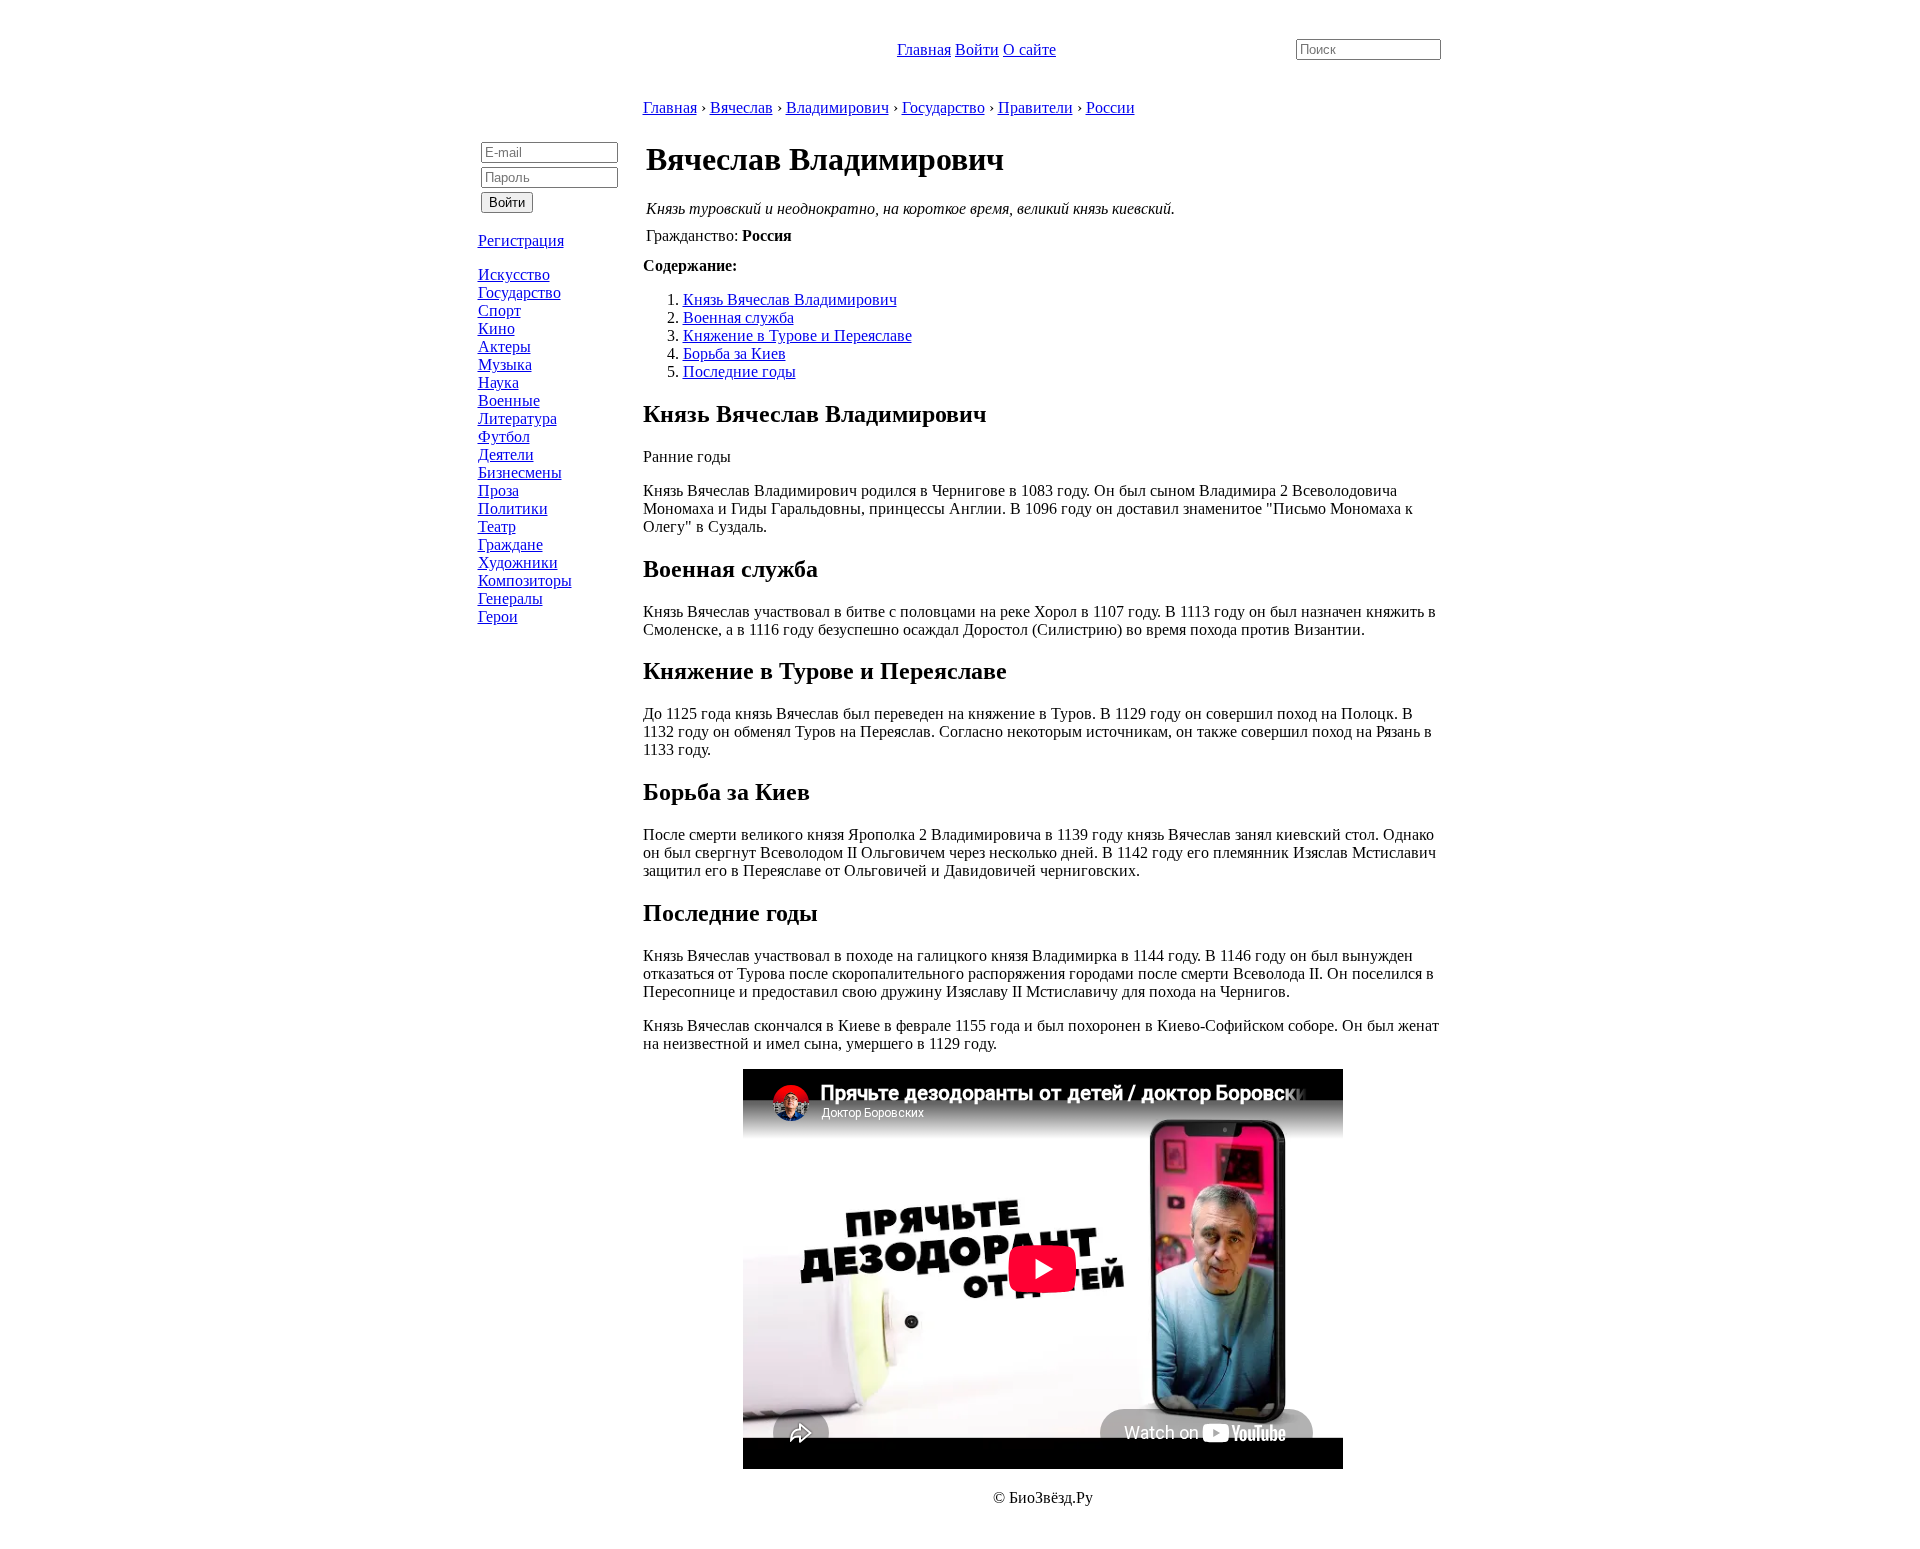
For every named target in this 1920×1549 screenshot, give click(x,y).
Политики (513, 508)
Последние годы (739, 371)
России (1110, 107)
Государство (519, 292)
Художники (518, 562)
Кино (496, 328)
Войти (977, 49)
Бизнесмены (520, 472)
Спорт (499, 310)
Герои (498, 616)
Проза (498, 490)
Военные (509, 400)
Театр (497, 526)
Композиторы (525, 580)
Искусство (514, 274)
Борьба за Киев (734, 353)
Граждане (510, 544)
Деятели (506, 454)
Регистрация (521, 240)
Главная (924, 49)
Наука (498, 382)
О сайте (1029, 49)
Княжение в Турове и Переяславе (797, 335)
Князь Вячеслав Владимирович (790, 299)
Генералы (510, 598)
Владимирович (837, 107)
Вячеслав (741, 107)
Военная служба (738, 317)
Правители (1035, 107)
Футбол (504, 436)
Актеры (504, 346)
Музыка (505, 364)
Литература (517, 418)
